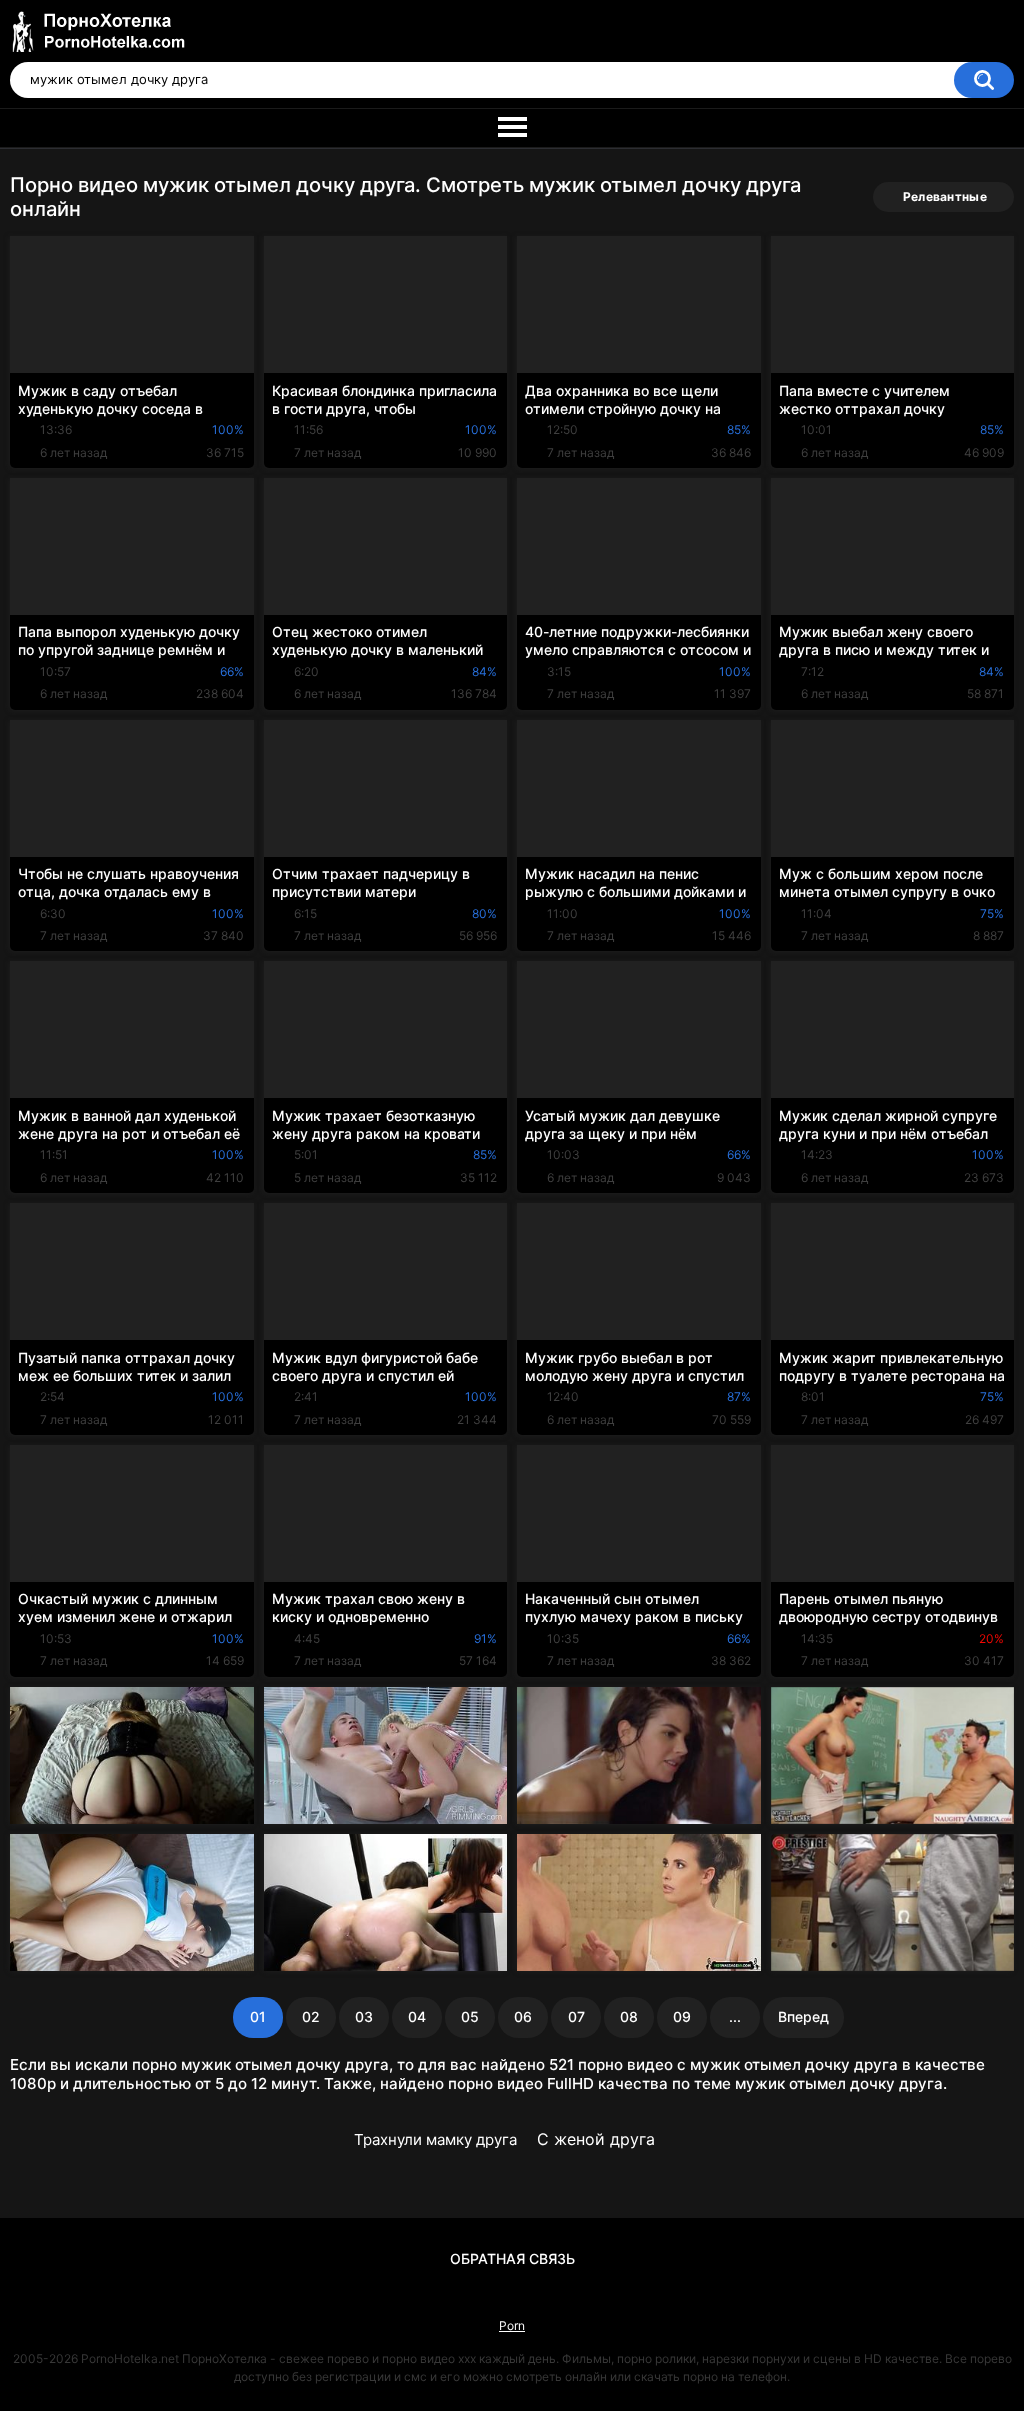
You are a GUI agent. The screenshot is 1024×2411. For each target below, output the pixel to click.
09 (682, 2016)
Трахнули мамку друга (435, 2139)
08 (629, 2016)
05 (470, 2016)
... (735, 2016)
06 (523, 2016)
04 (417, 2016)
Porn (512, 2325)
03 (364, 2016)
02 (311, 2016)
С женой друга (596, 2139)
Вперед (803, 2016)
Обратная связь (512, 2258)
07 (576, 2016)
